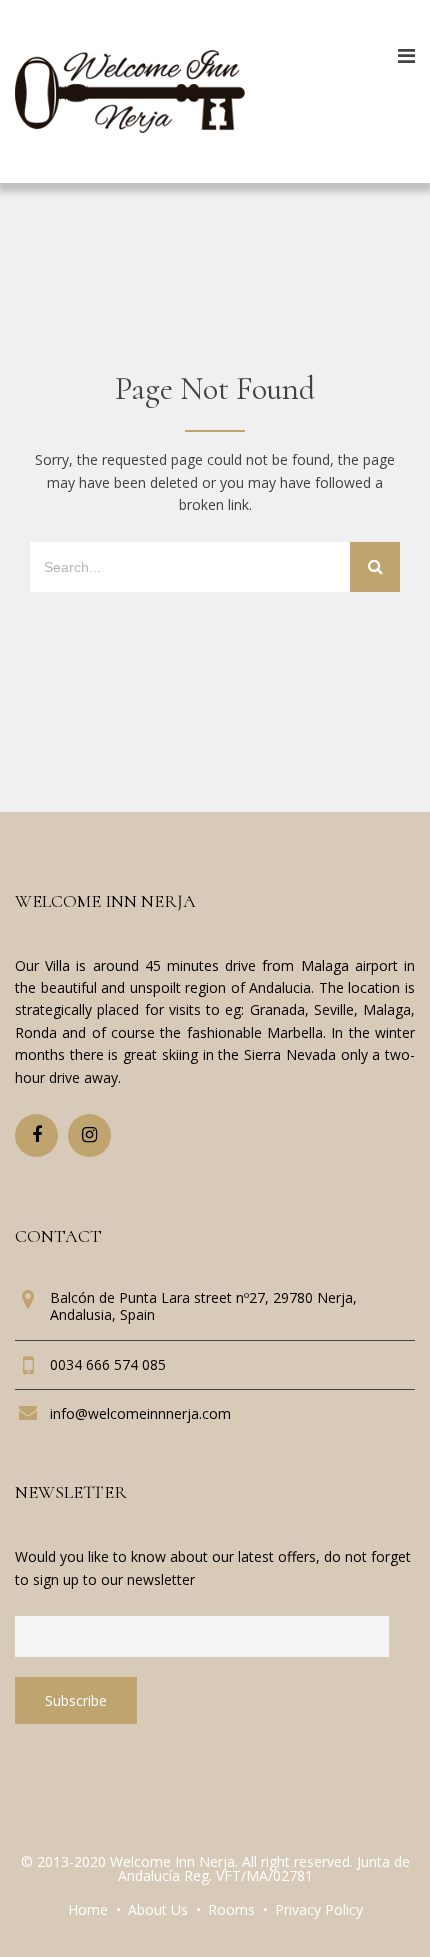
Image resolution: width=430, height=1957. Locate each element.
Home (88, 1909)
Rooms (231, 1909)
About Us (158, 1909)
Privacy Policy (319, 1909)
